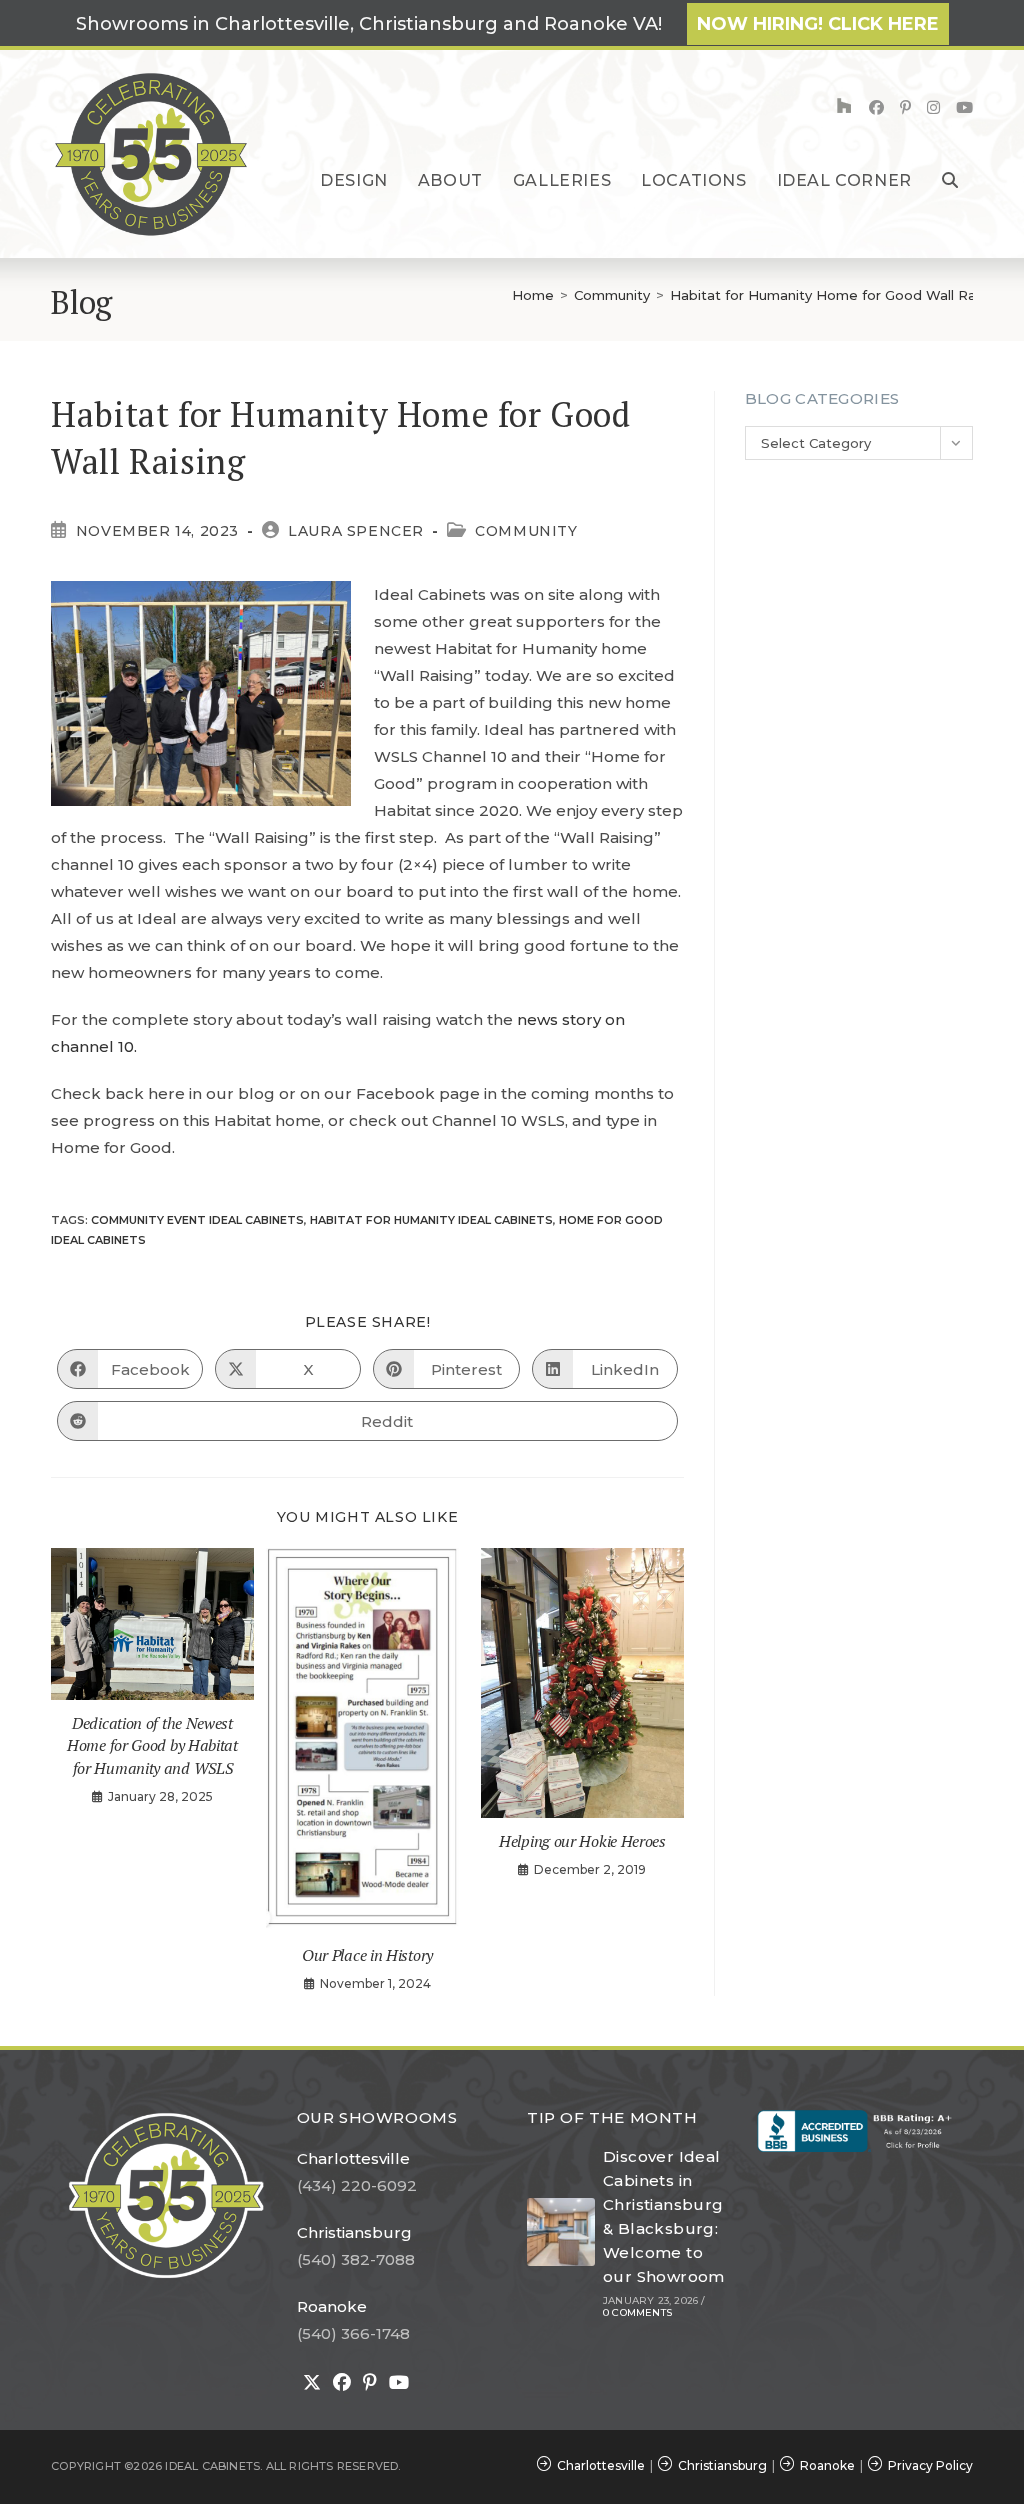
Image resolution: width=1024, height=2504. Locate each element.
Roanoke (332, 2306)
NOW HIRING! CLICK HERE (818, 24)
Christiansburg (354, 2232)
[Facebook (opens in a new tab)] (876, 107)
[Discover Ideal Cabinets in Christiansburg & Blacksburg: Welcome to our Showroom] (561, 2232)
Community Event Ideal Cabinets (197, 1220)
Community (526, 531)
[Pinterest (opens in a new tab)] (905, 107)
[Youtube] (399, 2383)
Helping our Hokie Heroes (582, 1841)
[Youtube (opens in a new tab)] (964, 107)
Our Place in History (367, 1955)
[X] (312, 2383)
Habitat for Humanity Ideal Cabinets (431, 1220)
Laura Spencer (356, 531)
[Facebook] (342, 2383)
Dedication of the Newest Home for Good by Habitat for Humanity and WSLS (152, 1745)
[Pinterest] (370, 2383)
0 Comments (637, 2312)
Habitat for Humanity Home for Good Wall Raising (838, 295)
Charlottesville (353, 2158)
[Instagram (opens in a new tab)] (933, 107)
